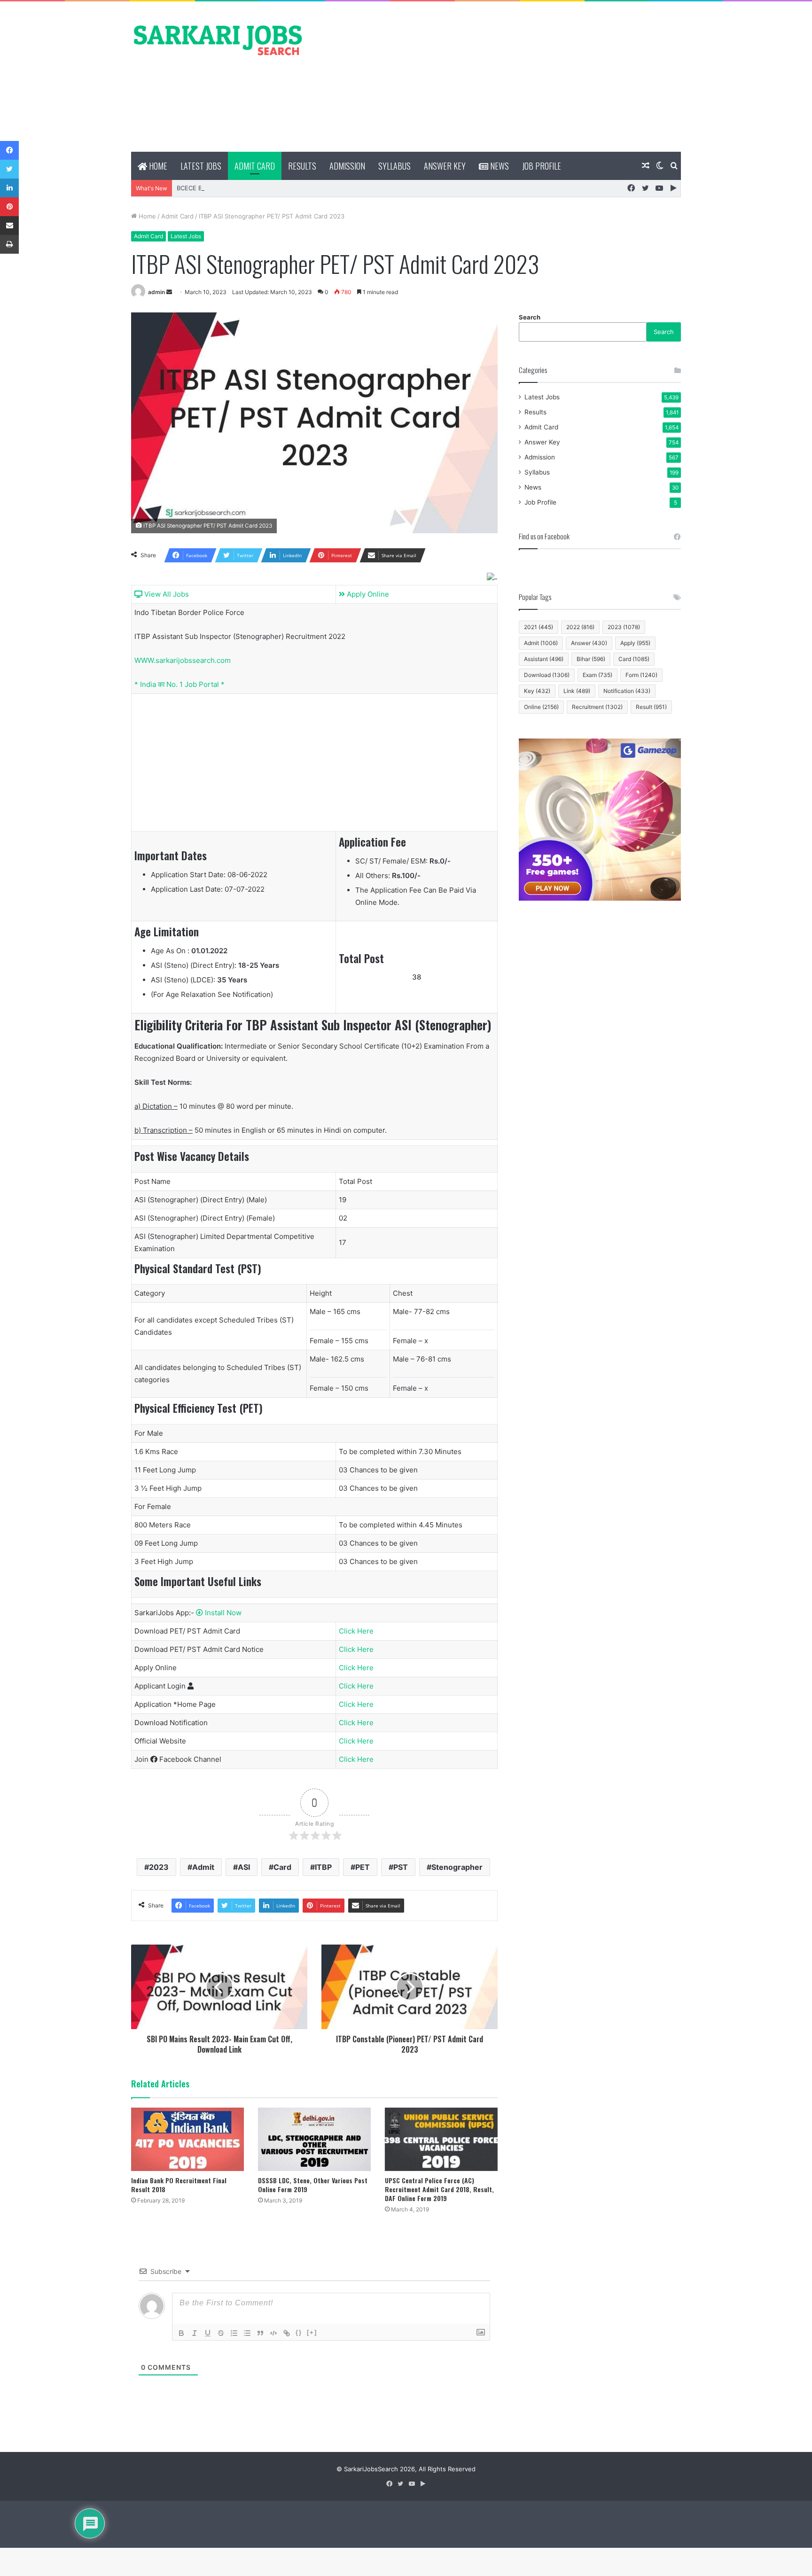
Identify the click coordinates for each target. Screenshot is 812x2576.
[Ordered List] (234, 2333)
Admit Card (255, 166)
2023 (159, 1867)
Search (530, 317)
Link (577, 691)
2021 (539, 627)
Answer (589, 643)
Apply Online (367, 594)
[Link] (287, 2333)
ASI (244, 1867)
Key (537, 691)
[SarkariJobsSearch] (218, 39)
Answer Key (445, 166)
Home (157, 166)
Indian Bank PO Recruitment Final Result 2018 (179, 2185)
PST (401, 1867)
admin (156, 292)
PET (363, 1867)
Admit (203, 1867)
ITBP (323, 1867)
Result (651, 707)
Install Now (222, 1613)
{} (299, 2332)
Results (302, 166)
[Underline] (208, 2333)
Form (641, 675)
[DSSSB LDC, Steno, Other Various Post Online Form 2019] (314, 2139)
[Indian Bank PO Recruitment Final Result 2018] (187, 2139)
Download (547, 675)
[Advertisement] (500, 77)
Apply (635, 643)
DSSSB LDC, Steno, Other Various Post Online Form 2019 (313, 2185)
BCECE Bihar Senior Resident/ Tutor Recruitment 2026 (256, 188)
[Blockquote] (260, 2333)
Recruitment (597, 707)
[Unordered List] (247, 2333)
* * (180, 684)
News (499, 166)
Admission (347, 166)
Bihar (591, 659)
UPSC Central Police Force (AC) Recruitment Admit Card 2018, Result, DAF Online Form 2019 (439, 2189)
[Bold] (181, 2333)
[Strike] (221, 2333)
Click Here (356, 1631)
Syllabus (394, 166)
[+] (312, 2332)
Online (541, 707)
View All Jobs (166, 594)
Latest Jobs (201, 166)
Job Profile (542, 166)
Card (282, 1867)
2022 (580, 627)
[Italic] (195, 2333)
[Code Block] (273, 2333)
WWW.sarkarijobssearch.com (183, 660)
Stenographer (457, 1867)
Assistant (544, 659)
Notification (627, 691)
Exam (597, 675)
